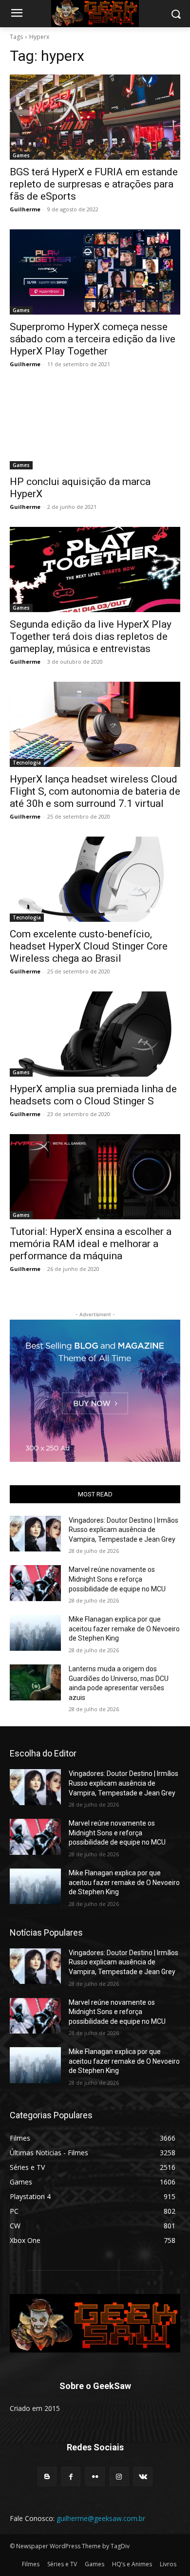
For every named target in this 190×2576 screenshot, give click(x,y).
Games (21, 155)
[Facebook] (71, 2476)
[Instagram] (119, 2476)
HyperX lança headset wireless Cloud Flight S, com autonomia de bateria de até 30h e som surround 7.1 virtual (95, 791)
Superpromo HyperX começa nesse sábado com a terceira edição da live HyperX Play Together (93, 339)
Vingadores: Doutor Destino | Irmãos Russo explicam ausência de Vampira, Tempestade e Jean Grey (123, 1530)
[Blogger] (47, 2476)
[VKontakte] (143, 2476)
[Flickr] (95, 2476)
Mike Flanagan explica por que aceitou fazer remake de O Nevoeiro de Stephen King (124, 1629)
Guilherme (25, 209)
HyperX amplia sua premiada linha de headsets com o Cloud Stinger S (93, 1095)
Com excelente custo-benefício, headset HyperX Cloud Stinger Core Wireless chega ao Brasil (89, 946)
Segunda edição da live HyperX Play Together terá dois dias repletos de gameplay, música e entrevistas (91, 636)
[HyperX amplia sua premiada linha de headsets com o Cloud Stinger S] (95, 1034)
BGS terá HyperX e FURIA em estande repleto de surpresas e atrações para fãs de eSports (94, 184)
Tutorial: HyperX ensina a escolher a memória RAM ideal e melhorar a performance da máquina (91, 1244)
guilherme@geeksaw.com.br (101, 2518)
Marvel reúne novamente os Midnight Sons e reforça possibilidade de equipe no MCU (117, 1579)
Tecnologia (27, 763)
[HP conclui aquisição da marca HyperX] (95, 427)
